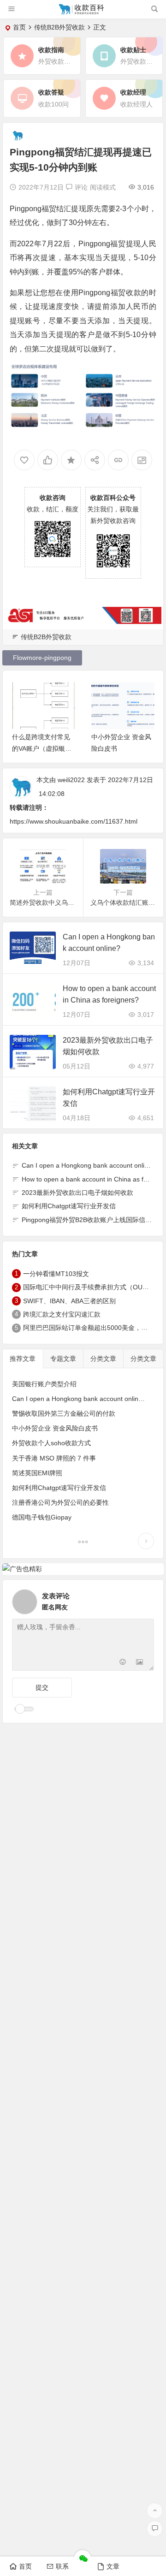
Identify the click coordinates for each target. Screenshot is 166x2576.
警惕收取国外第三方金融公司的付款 (64, 1413)
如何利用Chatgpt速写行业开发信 (69, 1206)
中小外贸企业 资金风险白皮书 (55, 1428)
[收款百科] (83, 13)
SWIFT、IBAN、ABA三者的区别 (69, 1301)
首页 (19, 27)
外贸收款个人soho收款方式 (51, 1443)
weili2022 (71, 780)
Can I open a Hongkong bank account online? (89, 1165)
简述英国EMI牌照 (37, 1473)
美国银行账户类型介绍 (44, 1384)
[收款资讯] (83, 1543)
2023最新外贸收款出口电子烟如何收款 (77, 1193)
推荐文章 (23, 1359)
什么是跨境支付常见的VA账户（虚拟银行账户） (42, 748)
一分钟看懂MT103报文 (56, 1274)
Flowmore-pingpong (42, 658)
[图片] (139, 1663)
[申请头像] (145, 1599)
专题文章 (63, 1359)
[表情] (123, 1663)
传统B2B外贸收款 (59, 27)
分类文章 (103, 1359)
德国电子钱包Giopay (42, 1517)
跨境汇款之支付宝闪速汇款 (62, 1314)
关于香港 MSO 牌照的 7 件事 (54, 1458)
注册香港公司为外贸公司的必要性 (60, 1502)
